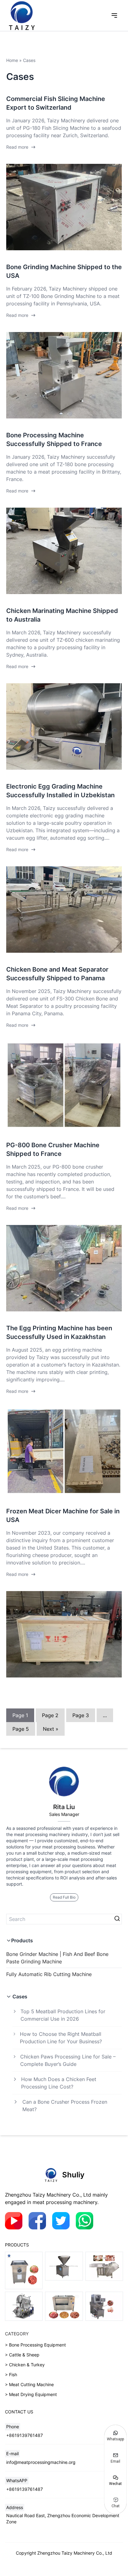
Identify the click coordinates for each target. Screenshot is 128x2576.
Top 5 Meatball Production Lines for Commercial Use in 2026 (63, 2015)
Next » (51, 1729)
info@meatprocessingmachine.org (41, 2462)
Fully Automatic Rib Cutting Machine (49, 1974)
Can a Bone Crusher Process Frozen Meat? (65, 2106)
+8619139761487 (25, 2435)
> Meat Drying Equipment (31, 2394)
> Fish (11, 2375)
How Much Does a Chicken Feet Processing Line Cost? (59, 2083)
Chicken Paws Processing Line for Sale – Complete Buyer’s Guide (68, 2060)
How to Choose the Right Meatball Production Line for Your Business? (61, 2038)
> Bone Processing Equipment (35, 2345)
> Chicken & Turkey (25, 2365)
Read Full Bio (64, 1897)
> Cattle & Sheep (22, 2355)
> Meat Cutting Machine (29, 2384)
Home (12, 60)
